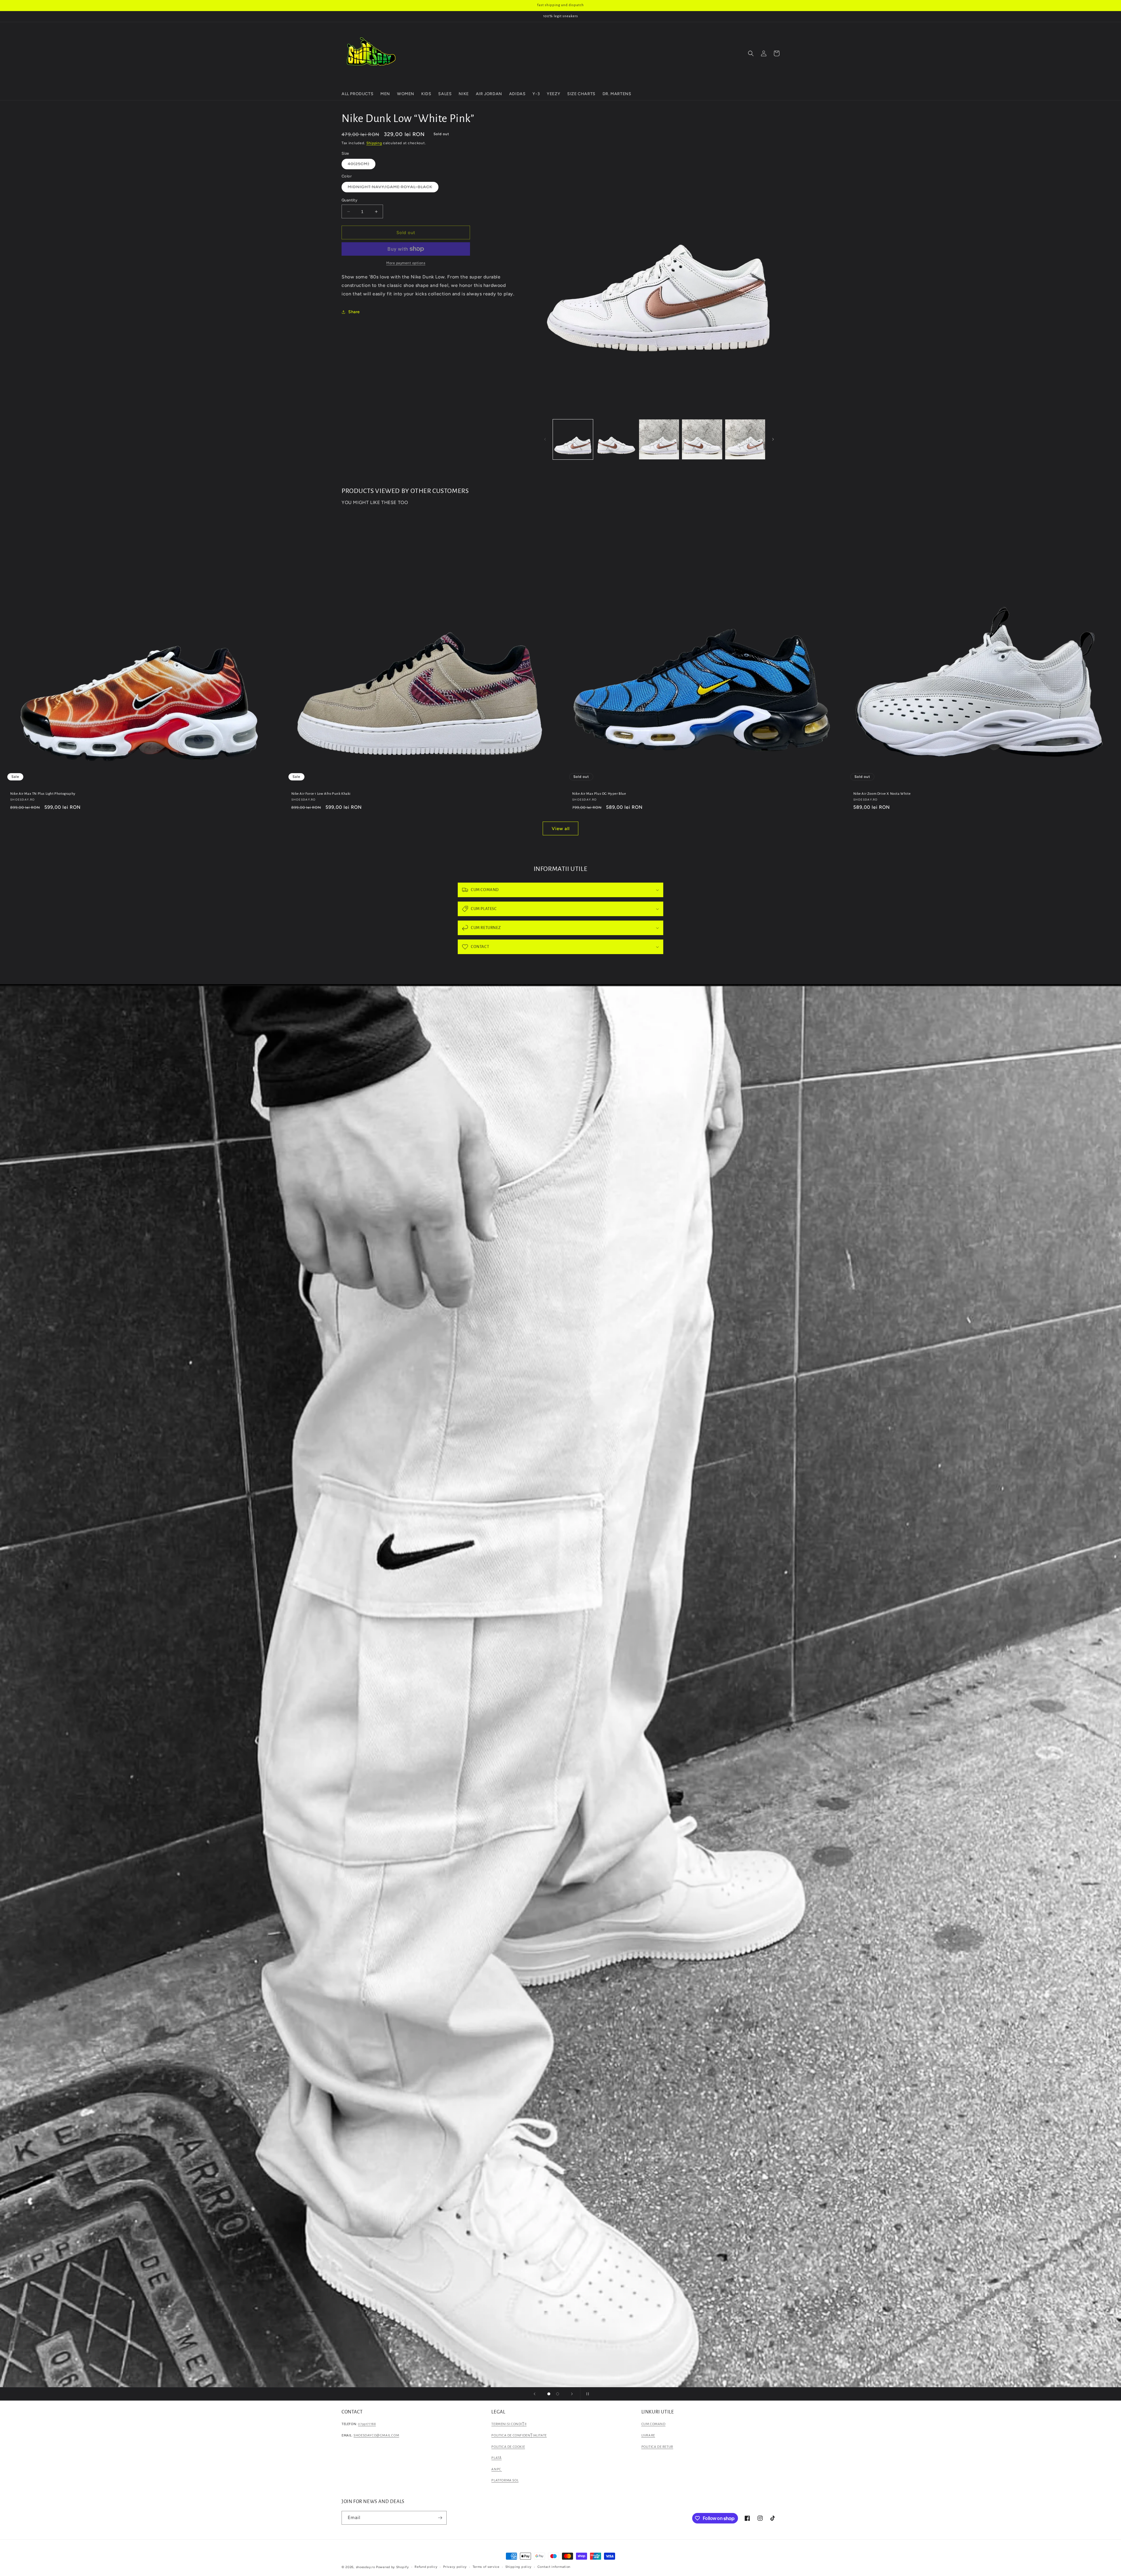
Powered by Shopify (392, 2567)
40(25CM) (362, 165)
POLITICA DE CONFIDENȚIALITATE (519, 2435)
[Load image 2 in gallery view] (616, 439)
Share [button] (354, 312)
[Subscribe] (440, 2518)
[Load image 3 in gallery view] (659, 439)
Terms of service (486, 2567)
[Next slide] (572, 2394)
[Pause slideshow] (586, 2394)
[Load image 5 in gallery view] (745, 439)
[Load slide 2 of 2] (558, 2394)
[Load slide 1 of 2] (549, 2394)
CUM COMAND (653, 2424)
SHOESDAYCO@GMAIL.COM (376, 2435)
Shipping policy (519, 2567)
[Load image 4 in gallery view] (702, 439)
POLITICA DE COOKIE (508, 2447)
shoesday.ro (365, 2567)
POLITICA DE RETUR (657, 2447)
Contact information (554, 2567)
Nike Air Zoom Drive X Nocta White (882, 794)
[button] (751, 53)
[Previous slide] (535, 2394)
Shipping (374, 143)
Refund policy (426, 2567)
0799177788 (367, 2424)
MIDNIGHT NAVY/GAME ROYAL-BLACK (393, 188)
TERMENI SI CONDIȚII (509, 2424)
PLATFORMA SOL (505, 2480)
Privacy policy (455, 2567)
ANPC (497, 2469)
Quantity (349, 200)
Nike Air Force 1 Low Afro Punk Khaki (321, 794)
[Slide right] (773, 439)
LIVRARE (648, 2435)
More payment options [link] (406, 263)
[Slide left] (545, 439)
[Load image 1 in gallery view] (573, 439)
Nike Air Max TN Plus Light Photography (43, 794)
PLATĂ (496, 2458)
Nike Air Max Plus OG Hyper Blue (599, 794)
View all (561, 829)
